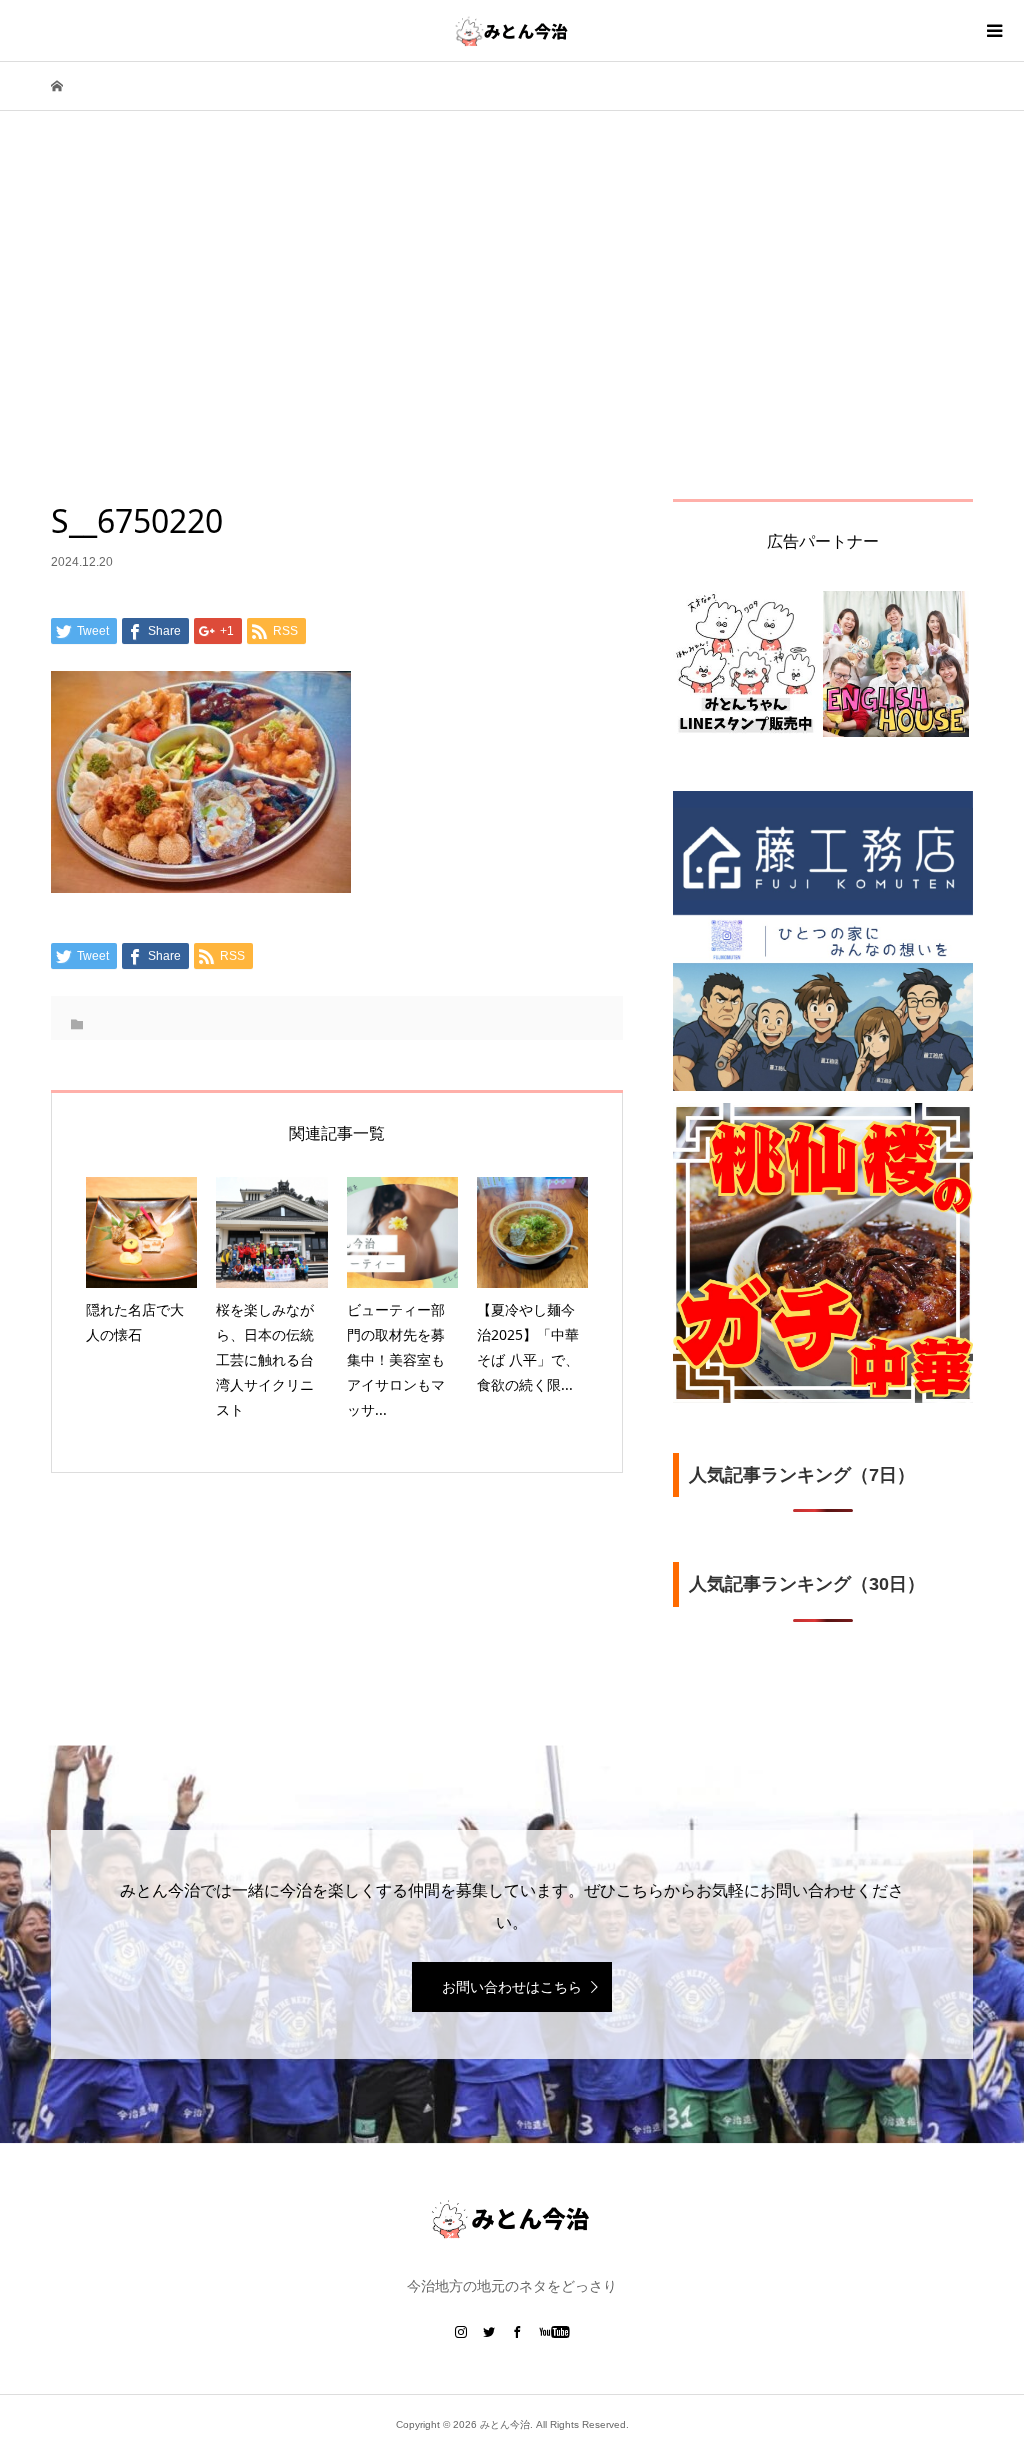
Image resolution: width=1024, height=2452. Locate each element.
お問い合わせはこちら (512, 1987)
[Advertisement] (512, 349)
